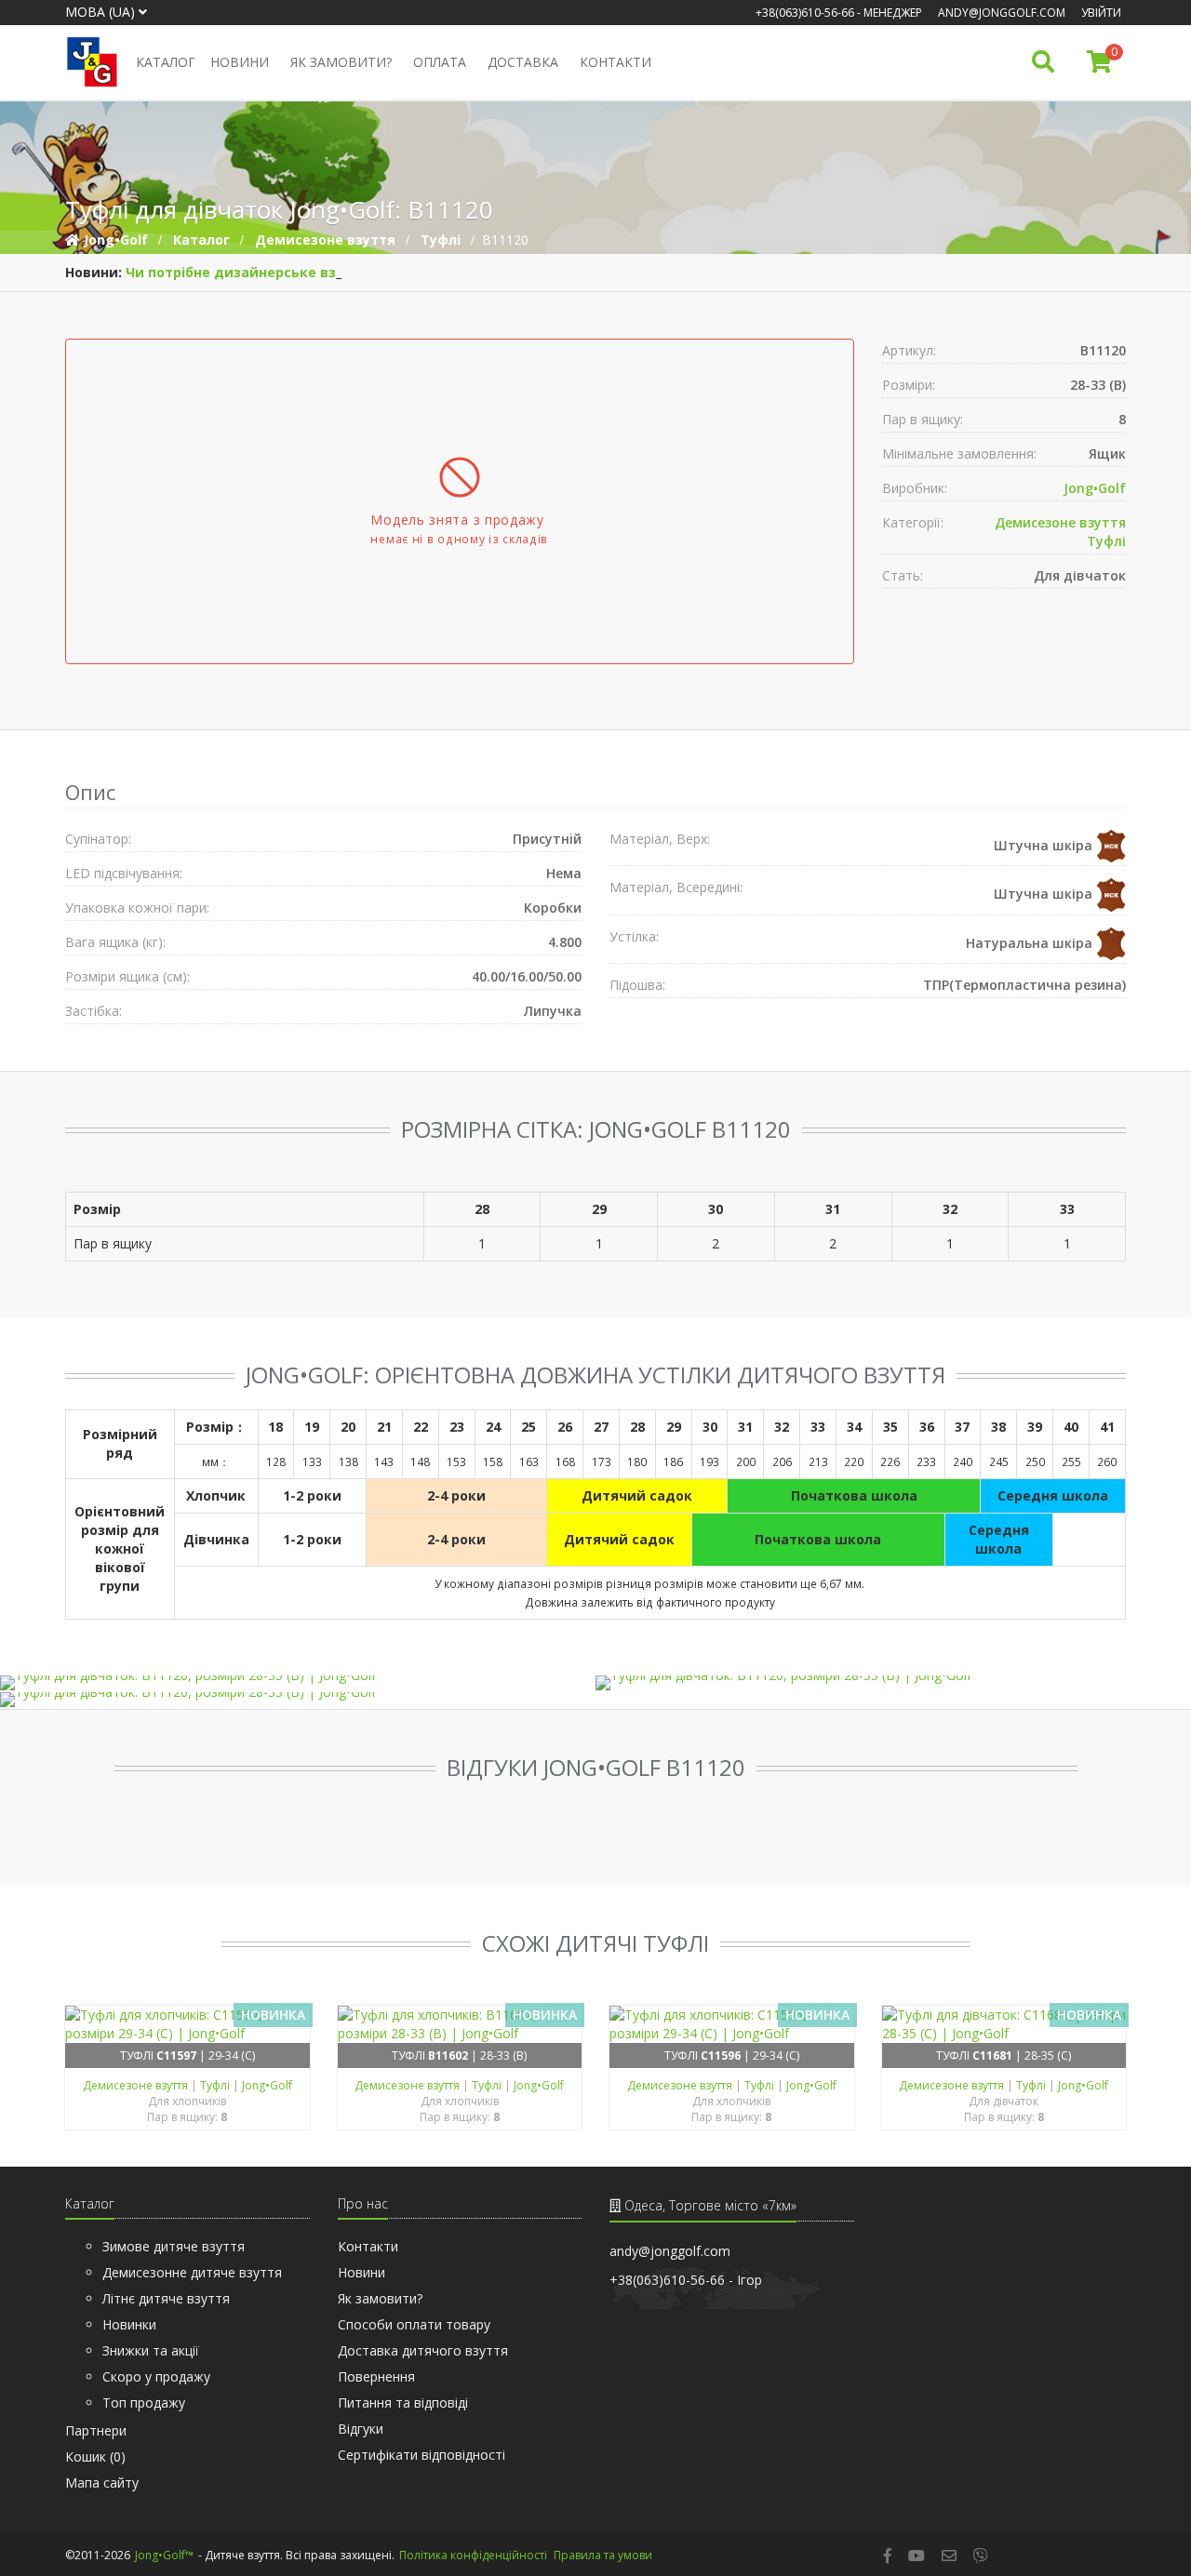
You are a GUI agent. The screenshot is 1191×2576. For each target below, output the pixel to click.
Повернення (376, 2376)
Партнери (96, 2430)
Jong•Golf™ (164, 2555)
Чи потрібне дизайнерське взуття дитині (274, 272)
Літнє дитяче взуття (166, 2298)
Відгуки (361, 2429)
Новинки (129, 2324)
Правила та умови (603, 2555)
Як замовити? (341, 62)
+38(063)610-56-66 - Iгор (686, 2280)
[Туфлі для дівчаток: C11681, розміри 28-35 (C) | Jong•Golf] (1004, 2024)
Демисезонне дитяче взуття (192, 2272)
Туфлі (1106, 541)
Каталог (166, 62)
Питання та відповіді (403, 2402)
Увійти (1101, 13)
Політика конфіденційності (473, 2555)
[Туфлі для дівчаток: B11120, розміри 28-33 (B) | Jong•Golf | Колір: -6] (892, 1683)
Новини (240, 62)
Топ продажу (144, 2402)
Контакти (616, 62)
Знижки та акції (151, 2350)
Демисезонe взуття (1060, 522)
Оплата (440, 62)
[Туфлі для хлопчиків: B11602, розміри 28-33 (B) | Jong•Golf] (460, 2024)
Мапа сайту (102, 2483)
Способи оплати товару (414, 2324)
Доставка (523, 62)
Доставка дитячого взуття (423, 2350)
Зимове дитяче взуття (174, 2246)
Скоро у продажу (156, 2376)
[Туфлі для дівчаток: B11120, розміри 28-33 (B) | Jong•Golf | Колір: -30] (297, 1683)
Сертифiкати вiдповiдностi (422, 2455)
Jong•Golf (1095, 488)
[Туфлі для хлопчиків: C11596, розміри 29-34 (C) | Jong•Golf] (732, 2024)
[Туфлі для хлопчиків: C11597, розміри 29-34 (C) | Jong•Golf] (187, 2024)
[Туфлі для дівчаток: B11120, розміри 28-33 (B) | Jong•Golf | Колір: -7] (297, 1700)
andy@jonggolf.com (1002, 13)
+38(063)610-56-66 (805, 13)
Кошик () (95, 2456)
